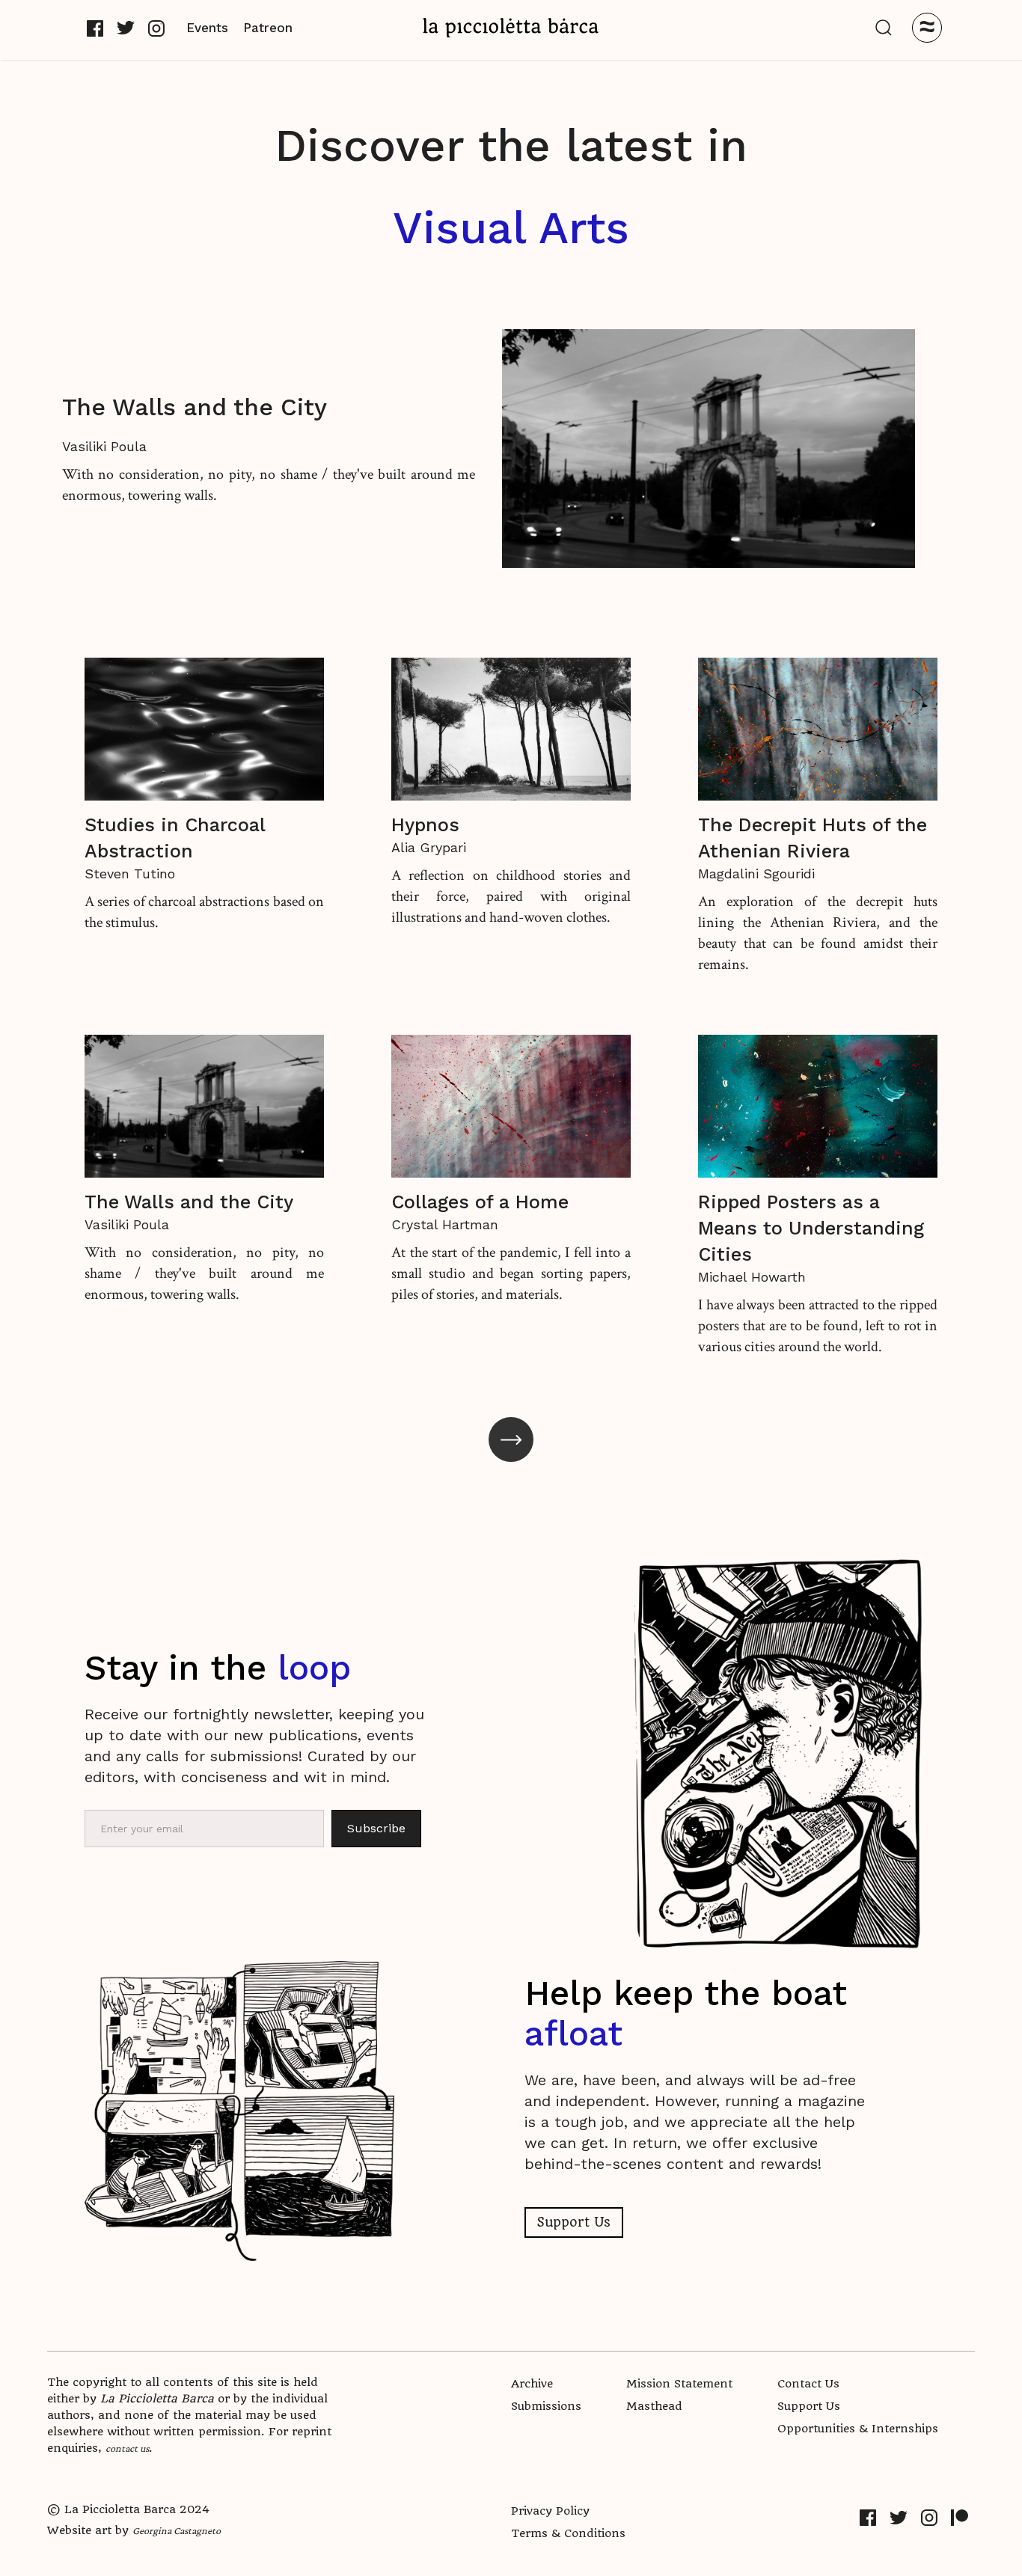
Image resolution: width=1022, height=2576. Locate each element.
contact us (127, 2448)
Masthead (654, 2406)
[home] (511, 27)
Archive (532, 2384)
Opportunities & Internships (858, 2429)
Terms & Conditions (568, 2533)
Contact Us (808, 2384)
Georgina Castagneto (177, 2530)
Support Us (574, 2222)
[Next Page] (511, 1440)
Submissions (546, 2406)
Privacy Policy (550, 2511)
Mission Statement (679, 2384)
